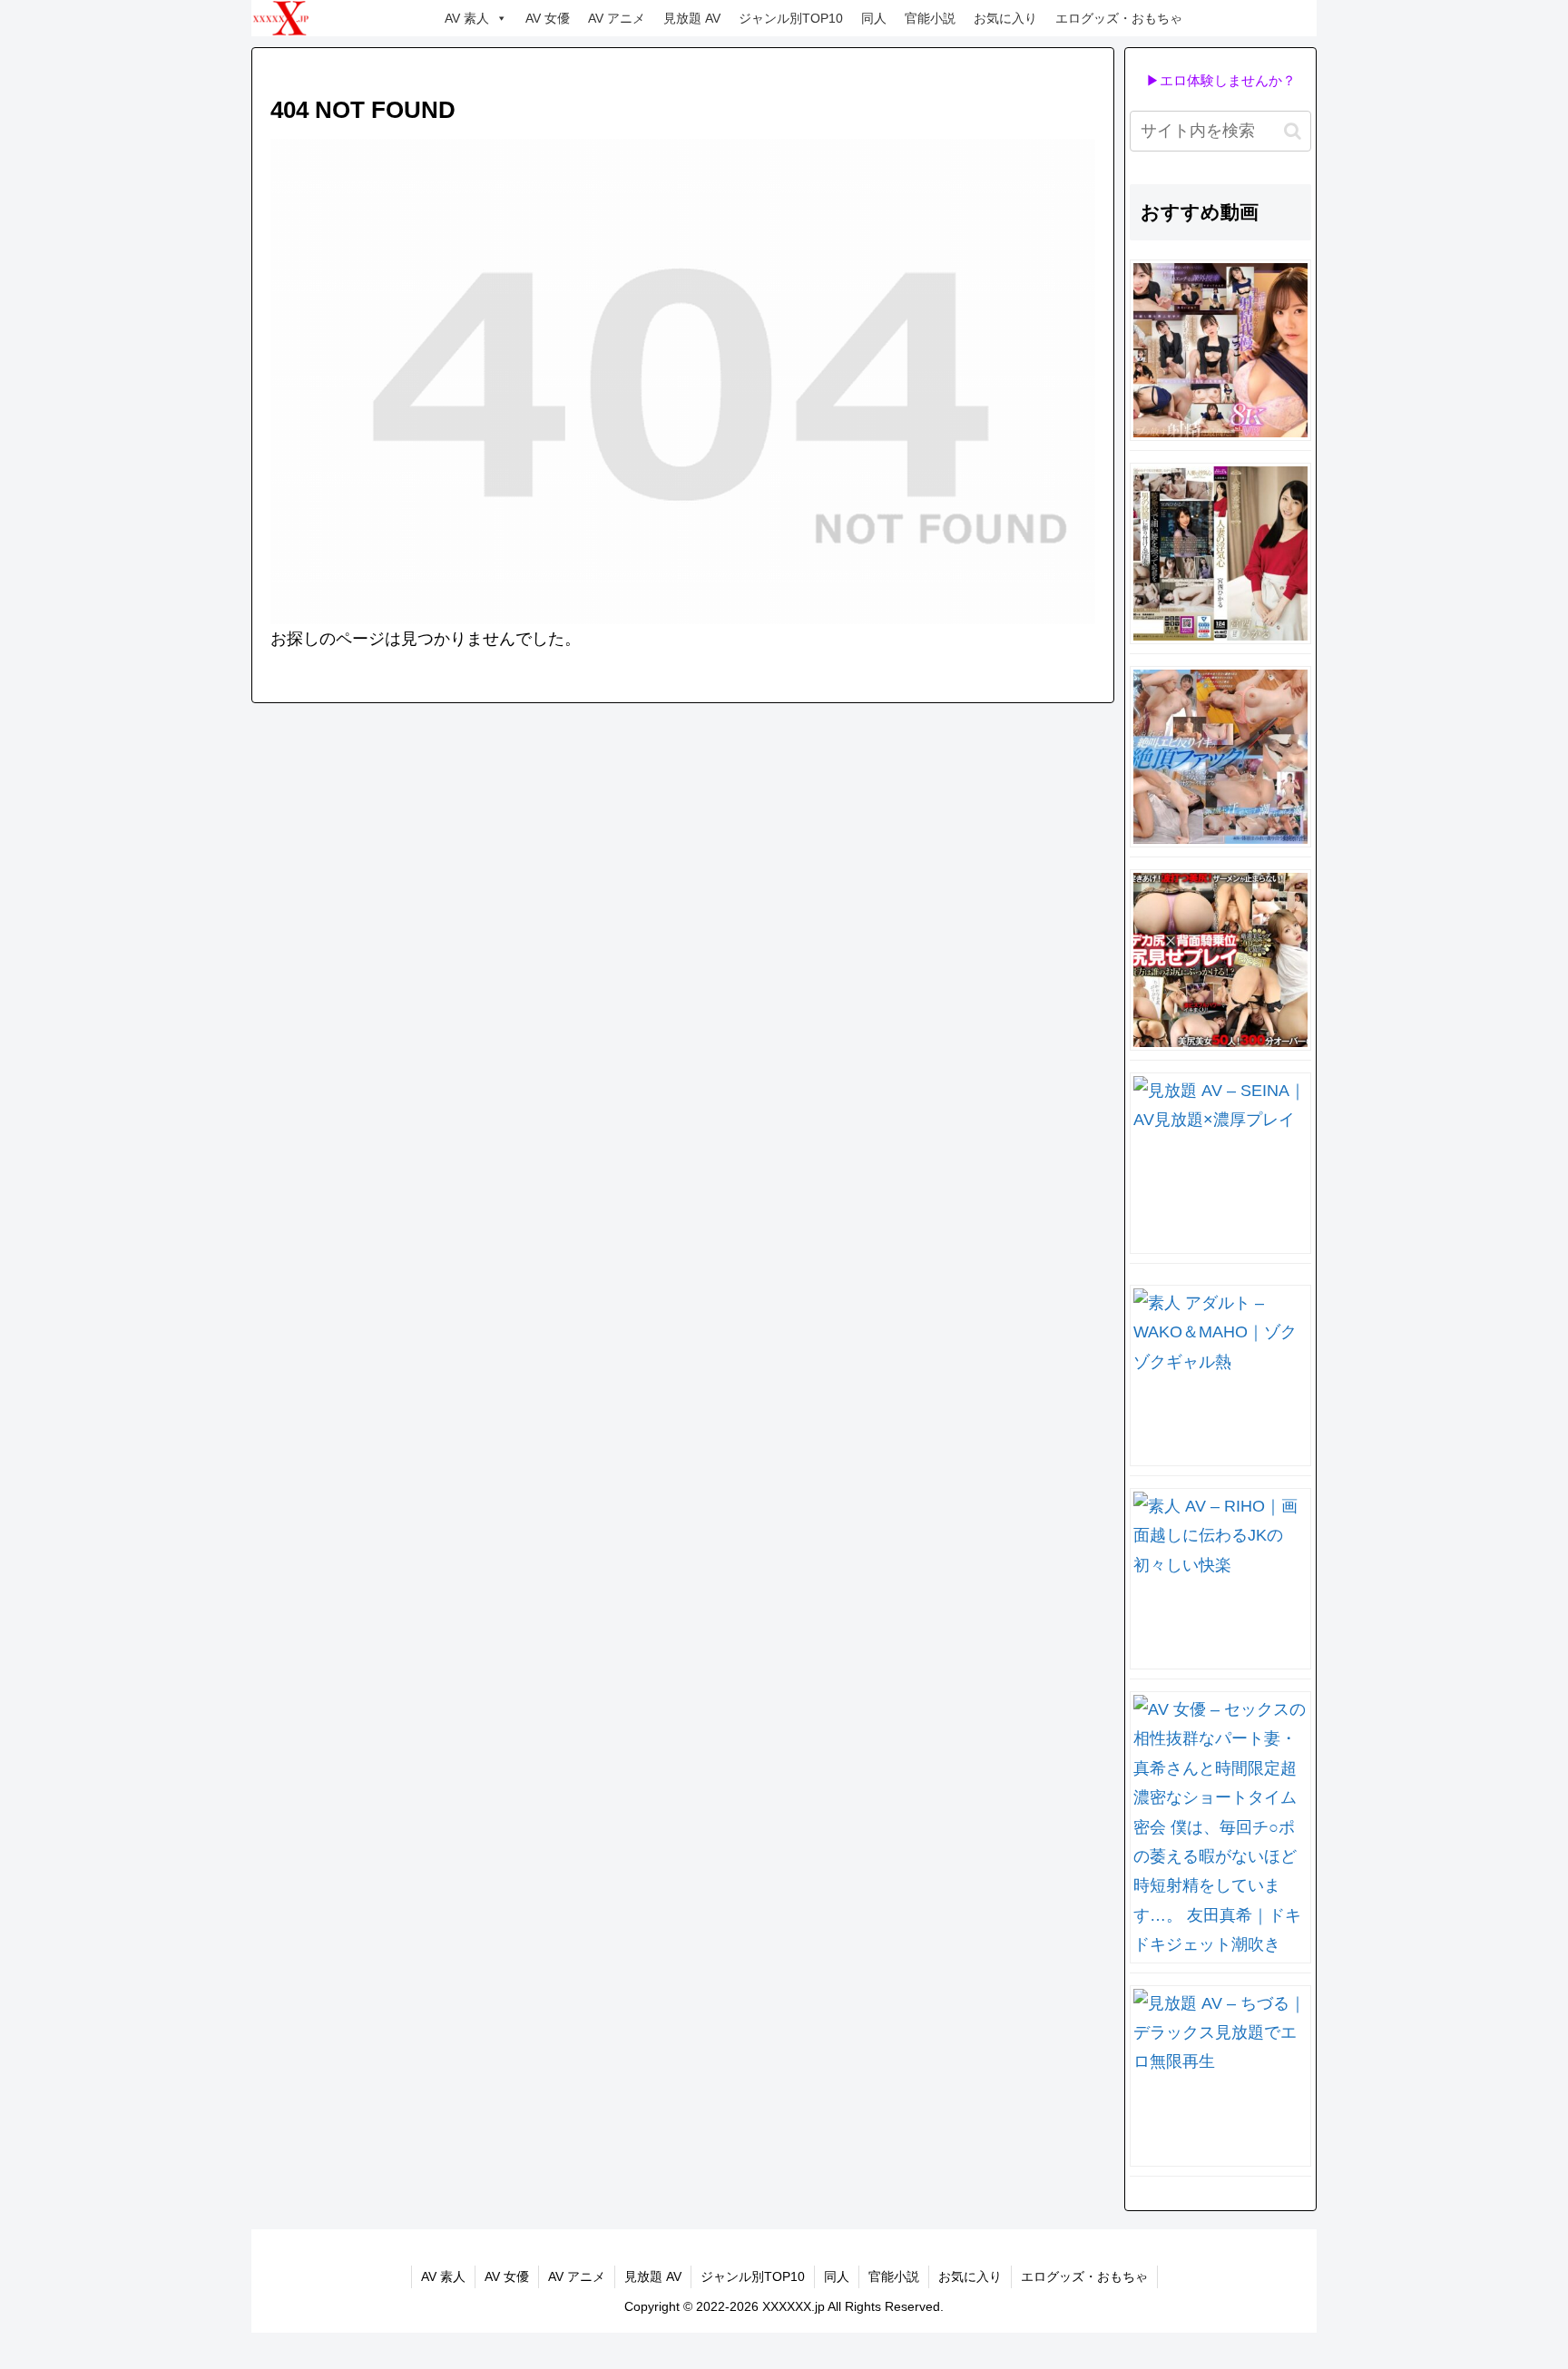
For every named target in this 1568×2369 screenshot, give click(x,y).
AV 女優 (548, 18)
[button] (1293, 131)
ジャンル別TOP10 (791, 18)
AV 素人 (467, 18)
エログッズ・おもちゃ (1119, 18)
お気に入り (1005, 18)
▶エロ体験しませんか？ (1221, 80)
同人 (874, 18)
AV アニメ (617, 18)
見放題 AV (692, 18)
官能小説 (930, 18)
